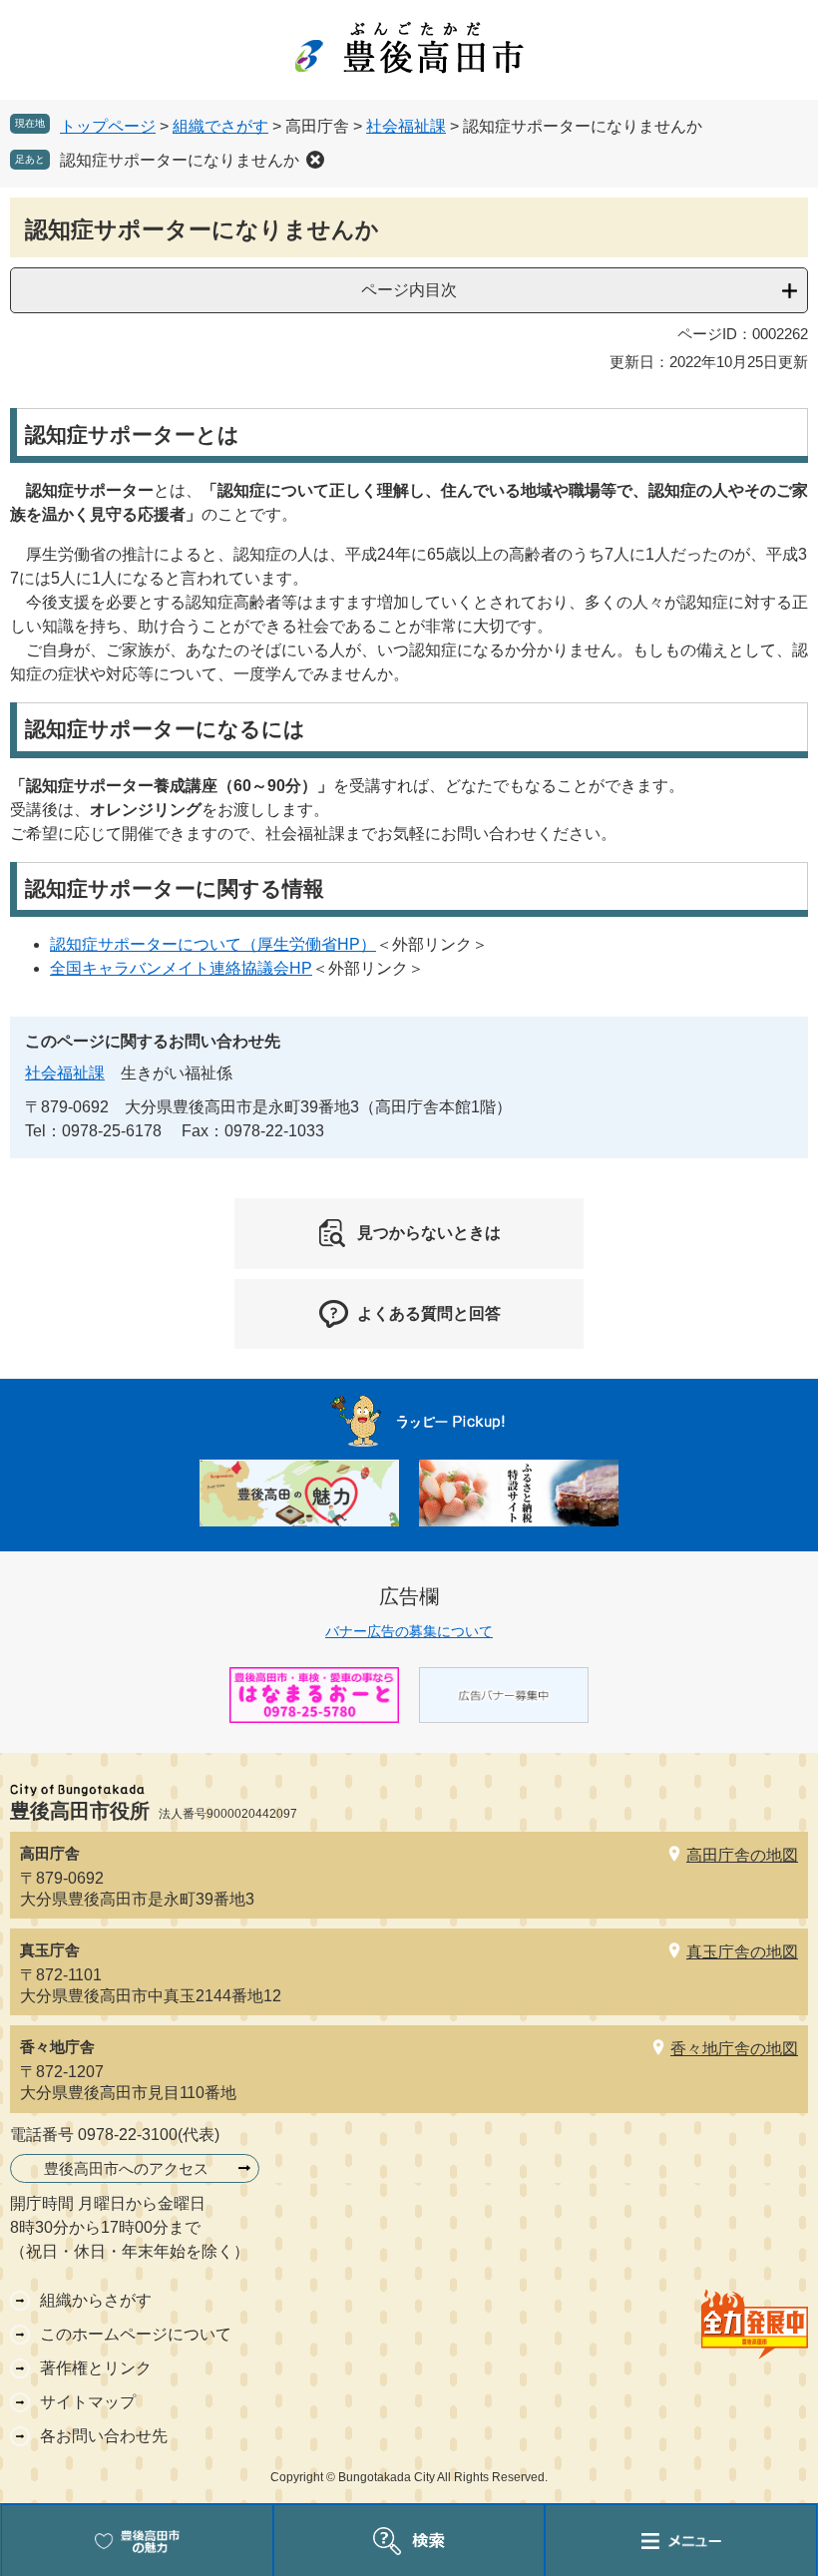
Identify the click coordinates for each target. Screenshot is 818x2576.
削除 (315, 160)
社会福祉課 (406, 126)
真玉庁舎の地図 (742, 1952)
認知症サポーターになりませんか (180, 160)
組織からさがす (96, 2300)
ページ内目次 (409, 290)
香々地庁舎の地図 (734, 2049)
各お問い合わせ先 (104, 2436)
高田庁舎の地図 (742, 1855)
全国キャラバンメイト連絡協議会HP (181, 968)
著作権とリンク (96, 2368)
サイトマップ (88, 2402)
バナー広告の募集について (409, 1631)
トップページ (108, 126)
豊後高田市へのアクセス (126, 2168)
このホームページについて (136, 2334)
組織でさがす (220, 126)
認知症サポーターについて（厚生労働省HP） (213, 944)
